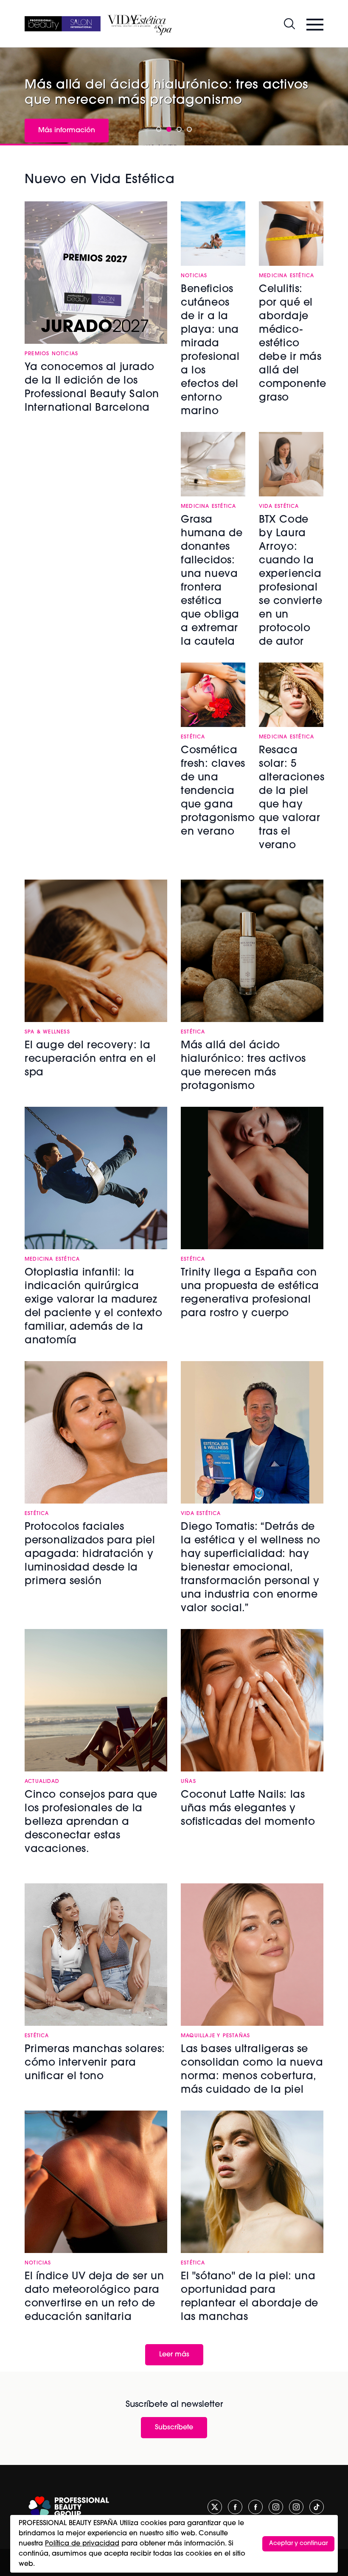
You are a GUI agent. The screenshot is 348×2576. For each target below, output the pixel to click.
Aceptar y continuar (298, 2544)
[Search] (289, 24)
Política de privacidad (82, 2544)
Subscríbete (174, 2428)
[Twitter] (215, 2507)
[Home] (63, 24)
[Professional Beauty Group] (69, 2507)
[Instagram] (276, 2507)
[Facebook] (235, 2507)
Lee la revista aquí (289, 112)
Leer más (174, 2355)
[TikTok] (317, 2507)
